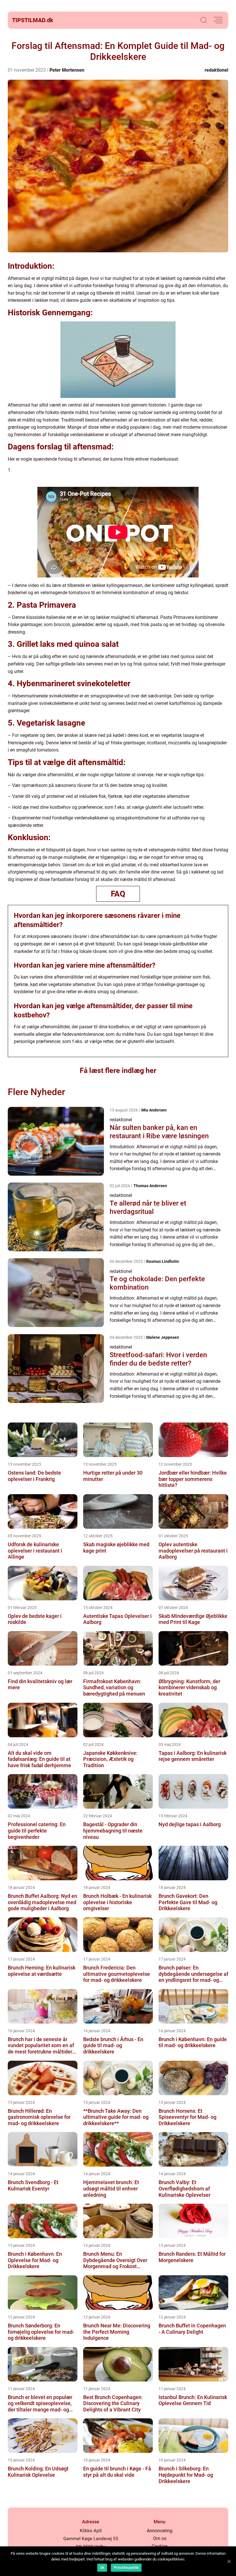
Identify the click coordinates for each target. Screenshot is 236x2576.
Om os (160, 2538)
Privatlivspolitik (126, 2568)
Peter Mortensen (67, 70)
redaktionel (216, 70)
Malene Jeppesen (163, 1337)
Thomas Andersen (150, 1186)
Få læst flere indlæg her (118, 1070)
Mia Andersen (154, 1110)
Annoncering (160, 2531)
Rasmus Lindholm (163, 1261)
